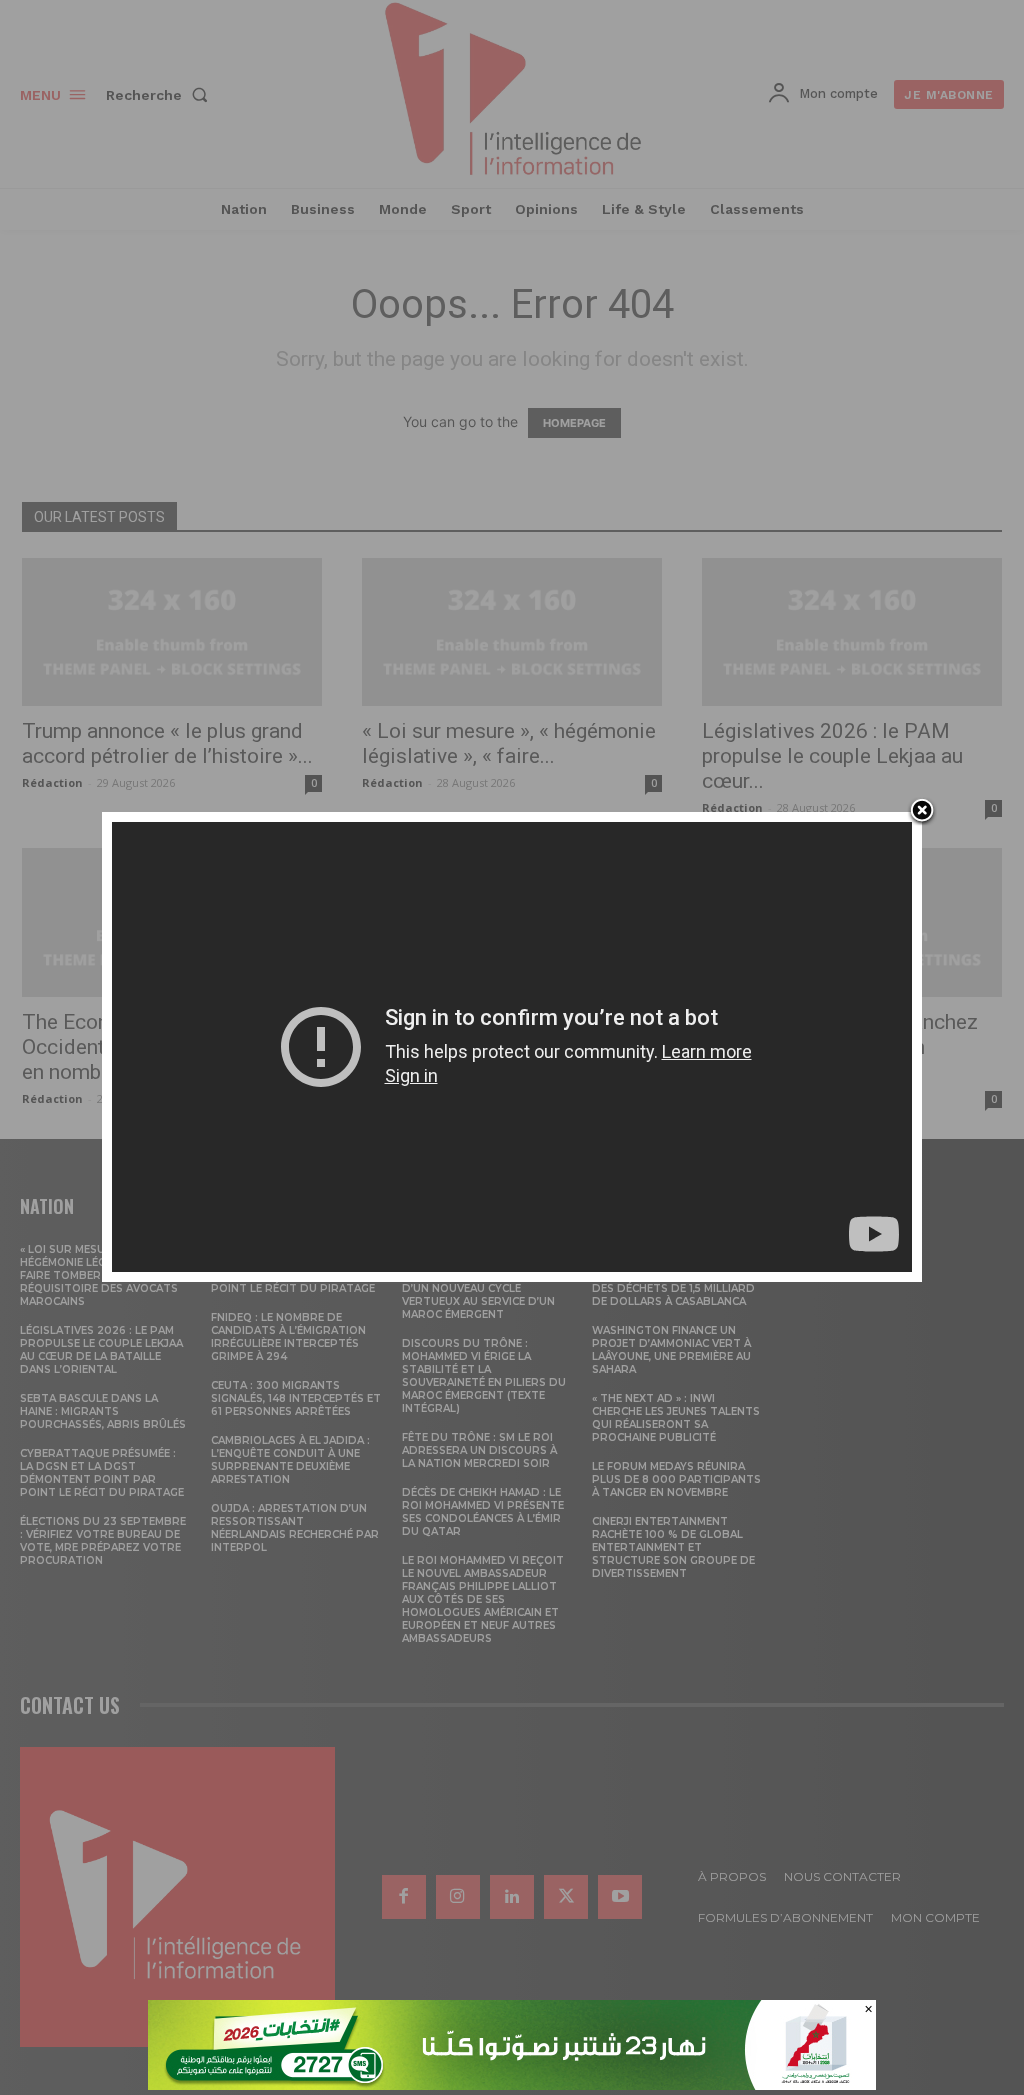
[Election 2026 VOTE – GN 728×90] (512, 2084)
